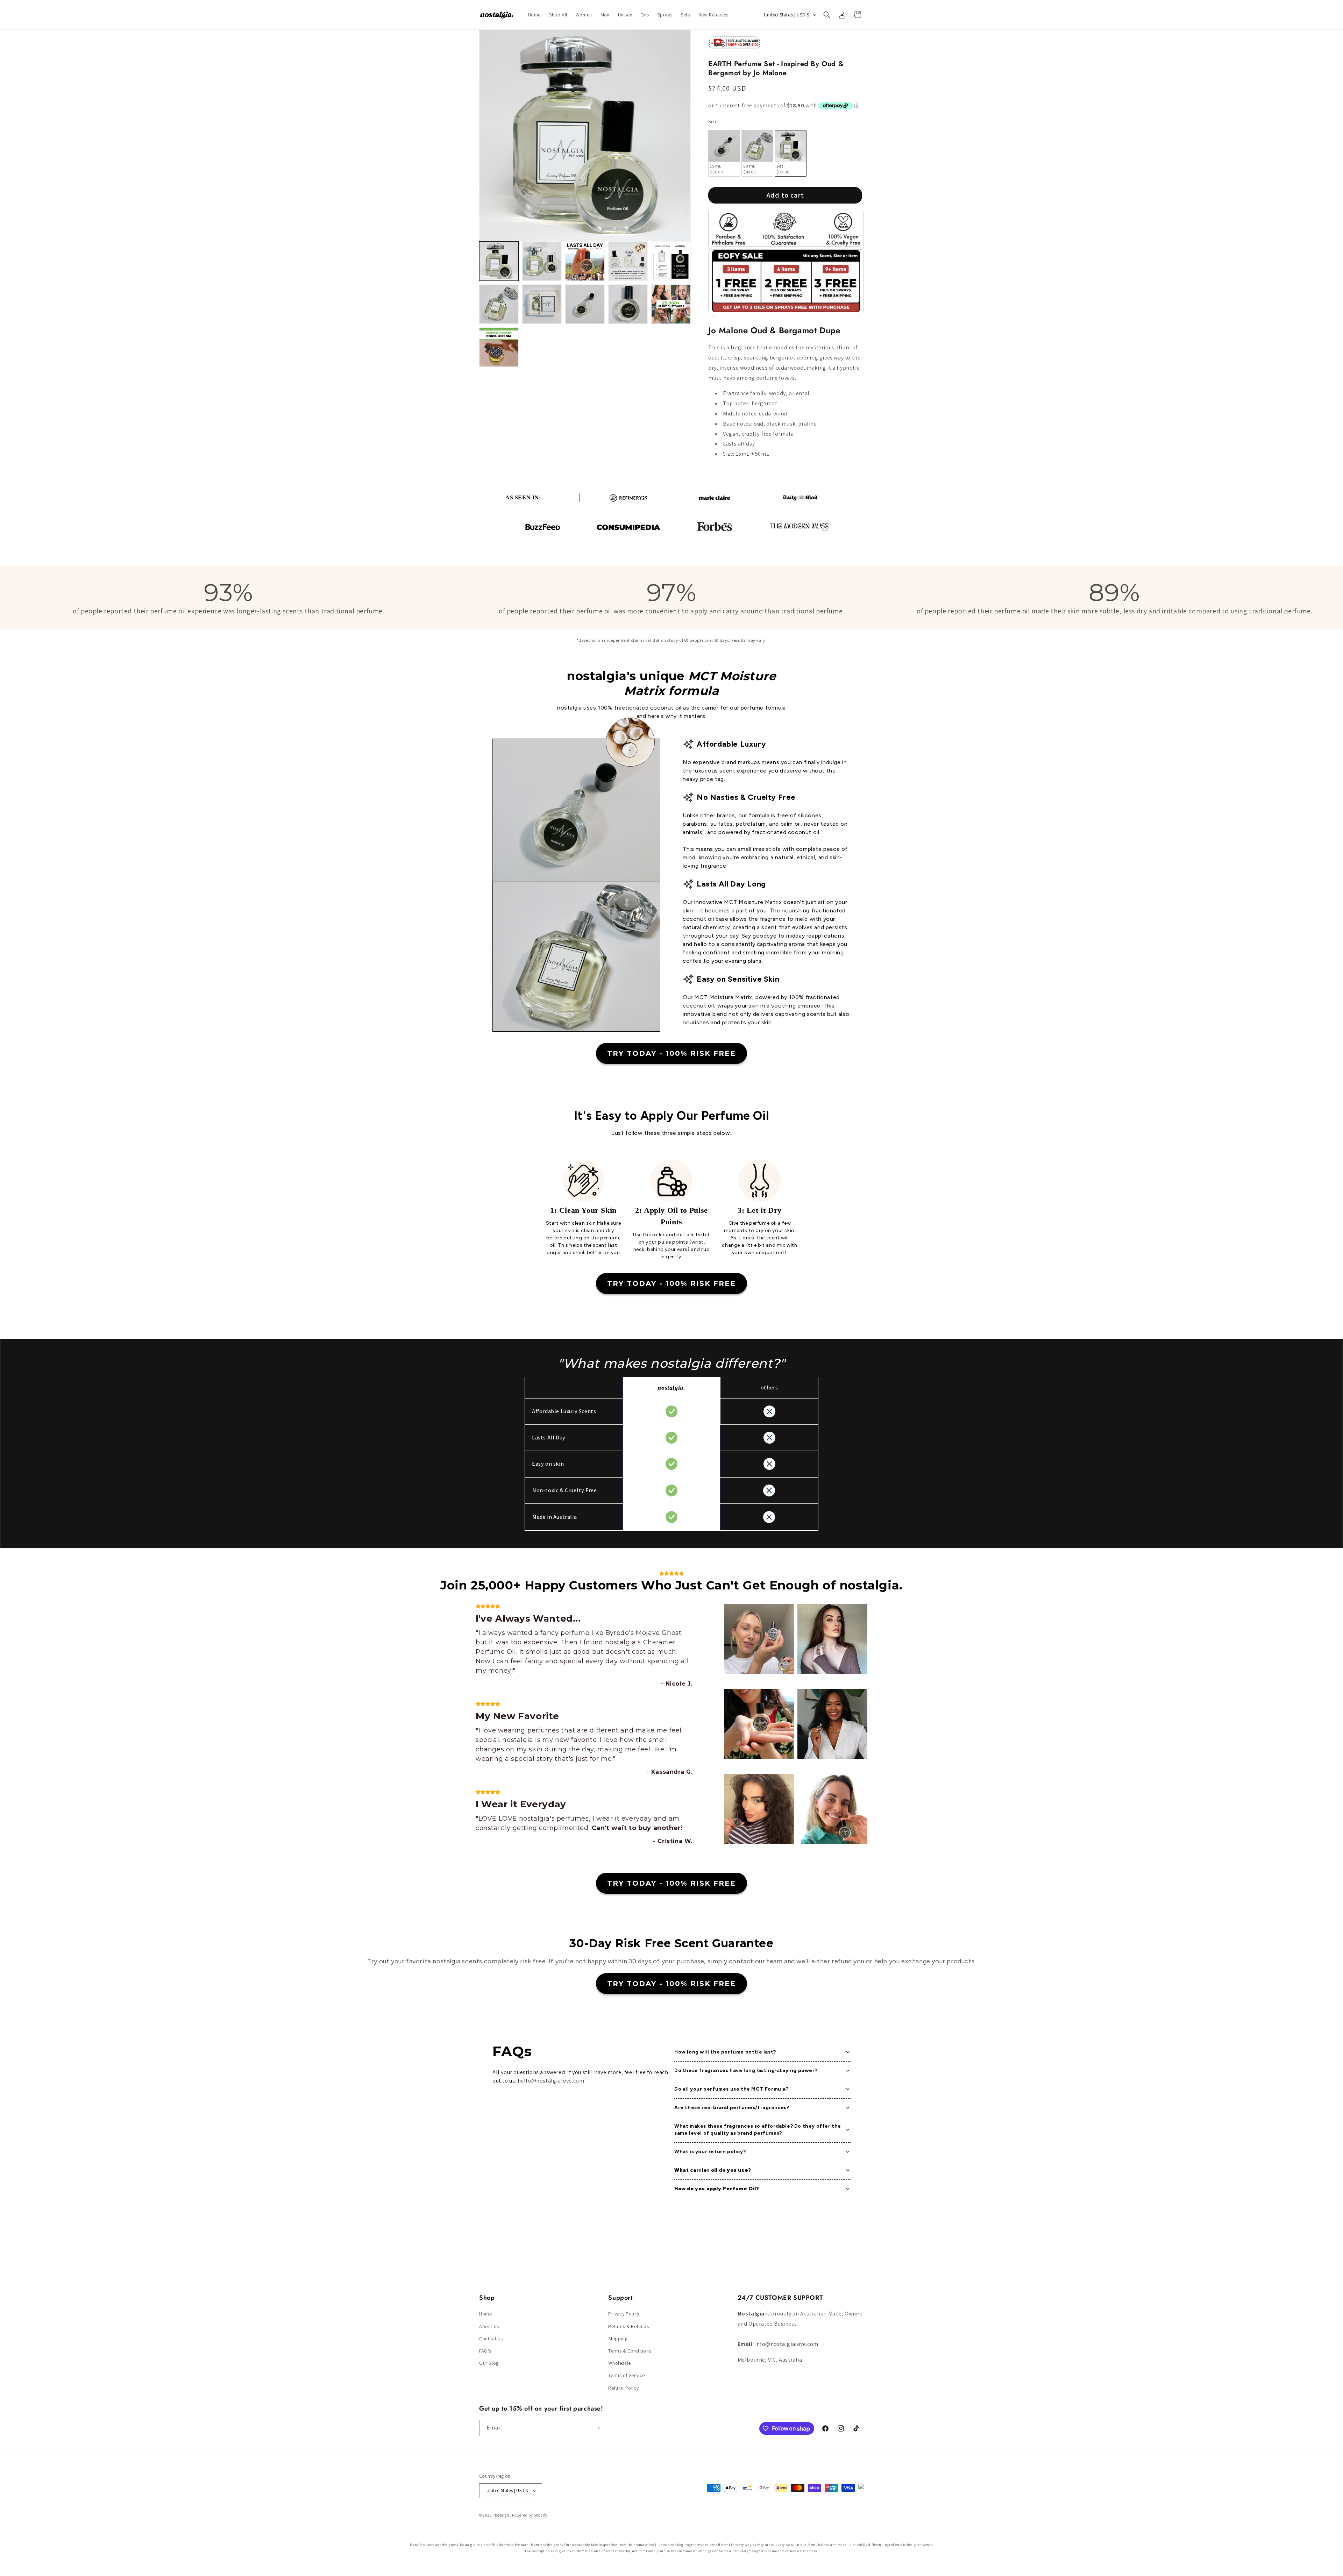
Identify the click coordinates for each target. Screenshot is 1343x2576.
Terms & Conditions (630, 2351)
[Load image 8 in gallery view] (585, 304)
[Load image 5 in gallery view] (671, 261)
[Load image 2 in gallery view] (542, 261)
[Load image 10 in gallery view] (671, 304)
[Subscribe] (597, 2428)
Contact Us (491, 2339)
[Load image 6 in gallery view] (499, 304)
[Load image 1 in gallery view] (499, 261)
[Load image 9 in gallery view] (628, 304)
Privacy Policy (624, 2314)
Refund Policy (623, 2388)
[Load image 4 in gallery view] (628, 261)
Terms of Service (627, 2375)
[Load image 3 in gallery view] (585, 261)
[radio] (724, 153)
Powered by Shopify (530, 2515)
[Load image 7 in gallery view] (542, 304)
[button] (827, 15)
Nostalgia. (502, 2515)
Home (485, 2314)
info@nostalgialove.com (787, 2344)
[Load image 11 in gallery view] (499, 347)
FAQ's (485, 2351)
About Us (489, 2326)
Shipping (618, 2339)
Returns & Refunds (628, 2326)
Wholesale (619, 2363)
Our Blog (489, 2363)
